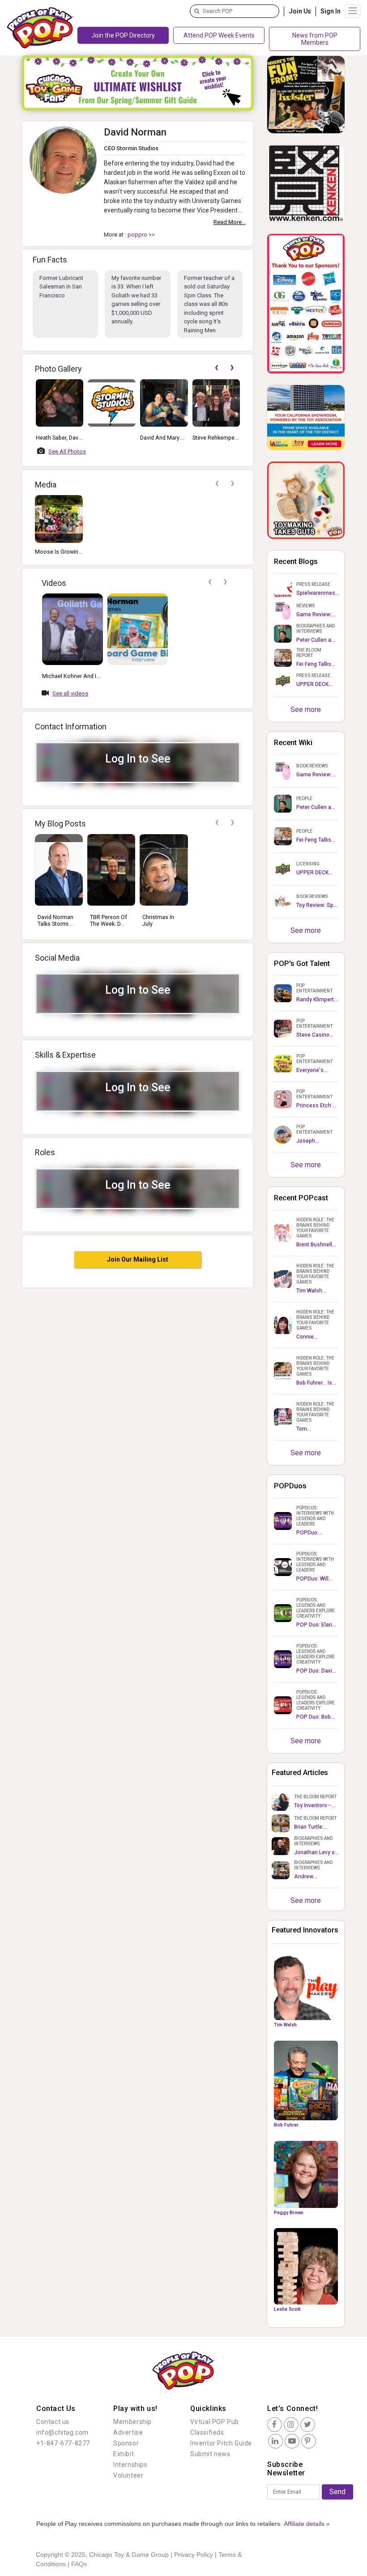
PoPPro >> (141, 235)
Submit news (210, 2454)
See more (306, 710)
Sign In (331, 11)
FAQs (79, 2564)
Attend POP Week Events (219, 35)
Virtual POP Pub (215, 2422)
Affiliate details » (307, 2524)
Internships (130, 2465)
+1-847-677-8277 (63, 2443)
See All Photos (67, 451)
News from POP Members (315, 39)
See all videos (70, 693)
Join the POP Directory (123, 35)
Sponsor (126, 2443)
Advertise (128, 2432)
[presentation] (216, 368)
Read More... (230, 222)
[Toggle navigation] (353, 11)
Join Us (300, 11)
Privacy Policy (194, 2555)
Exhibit (124, 2454)
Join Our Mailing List (138, 1259)
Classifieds (207, 2432)
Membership (132, 2422)
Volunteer (128, 2475)
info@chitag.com (62, 2432)
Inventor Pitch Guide (221, 2443)
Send (337, 2492)
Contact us (53, 2422)
